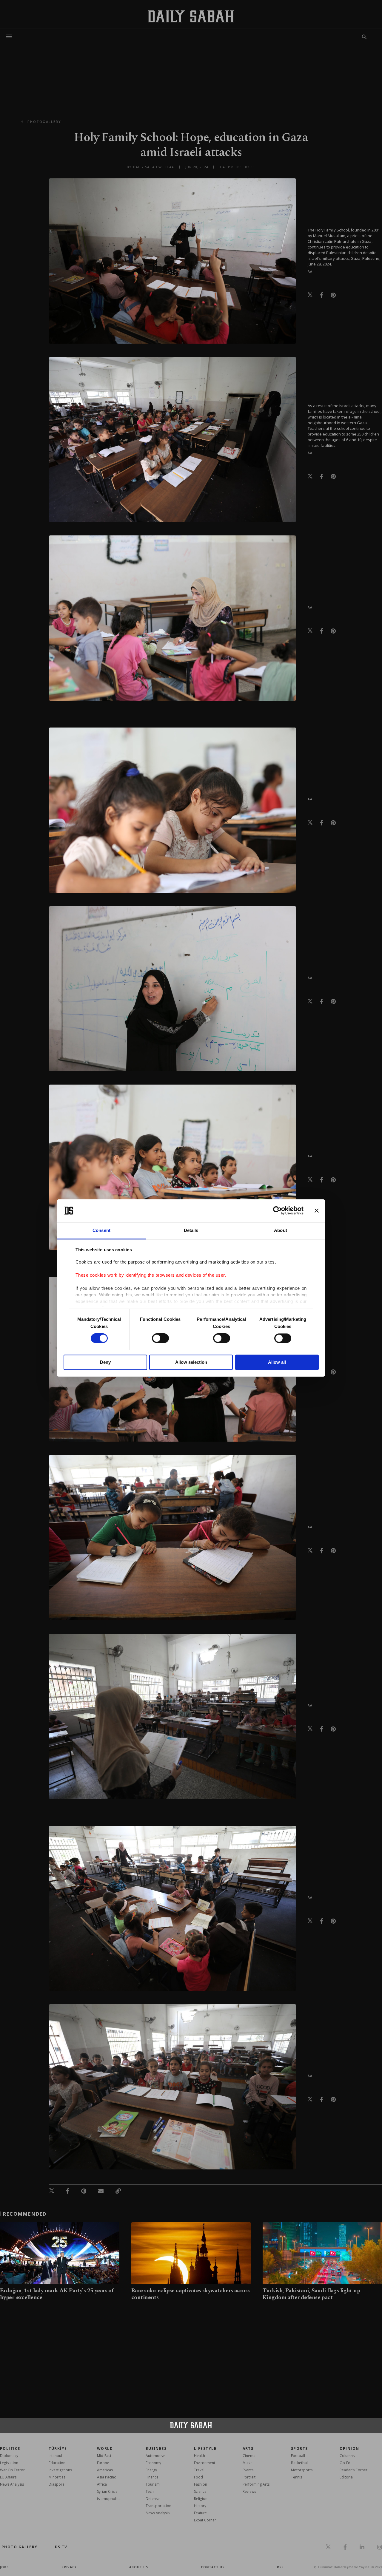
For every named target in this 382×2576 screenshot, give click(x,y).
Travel (199, 2470)
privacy (69, 2567)
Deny (105, 1362)
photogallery (44, 122)
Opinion (349, 2448)
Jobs (4, 2567)
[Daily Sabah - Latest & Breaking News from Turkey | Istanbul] (191, 16)
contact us (213, 2567)
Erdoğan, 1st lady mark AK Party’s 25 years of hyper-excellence (57, 2294)
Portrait (249, 2477)
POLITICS (10, 2448)
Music (247, 2463)
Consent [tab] (101, 1230)
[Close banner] (317, 1211)
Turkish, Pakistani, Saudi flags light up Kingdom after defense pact (311, 2294)
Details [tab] (191, 1230)
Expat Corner (205, 2520)
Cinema (249, 2456)
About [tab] (281, 1230)
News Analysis (12, 2484)
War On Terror (12, 2470)
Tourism (153, 2484)
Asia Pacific (106, 2477)
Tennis (296, 2477)
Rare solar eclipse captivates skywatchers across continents (191, 2294)
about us (139, 2567)
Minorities (57, 2477)
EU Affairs (8, 2477)
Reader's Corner (353, 2470)
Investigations (60, 2470)
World (105, 2448)
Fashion (201, 2484)
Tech (150, 2491)
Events (248, 2470)
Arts (248, 2448)
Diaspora (57, 2484)
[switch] (160, 1338)
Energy (151, 2470)
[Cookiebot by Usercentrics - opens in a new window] (277, 1211)
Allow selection (191, 1362)
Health (200, 2456)
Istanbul (55, 2456)
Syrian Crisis (107, 2491)
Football (298, 2456)
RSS (280, 2567)
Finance (152, 2477)
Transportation (158, 2506)
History (200, 2506)
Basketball (300, 2463)
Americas (105, 2470)
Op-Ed (345, 2463)
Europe (103, 2463)
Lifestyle (205, 2448)
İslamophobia (109, 2499)
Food (198, 2477)
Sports (299, 2448)
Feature (200, 2513)
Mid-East (104, 2456)
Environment (205, 2463)
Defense (153, 2499)
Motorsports (302, 2470)
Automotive (155, 2456)
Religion (201, 2499)
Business (156, 2448)
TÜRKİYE (58, 2448)
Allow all (277, 1362)
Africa (102, 2484)
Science (200, 2491)
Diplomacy (9, 2456)
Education (57, 2463)
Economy (153, 2463)
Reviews (249, 2491)
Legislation (9, 2463)
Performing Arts (256, 2484)
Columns (347, 2456)
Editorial (347, 2477)
